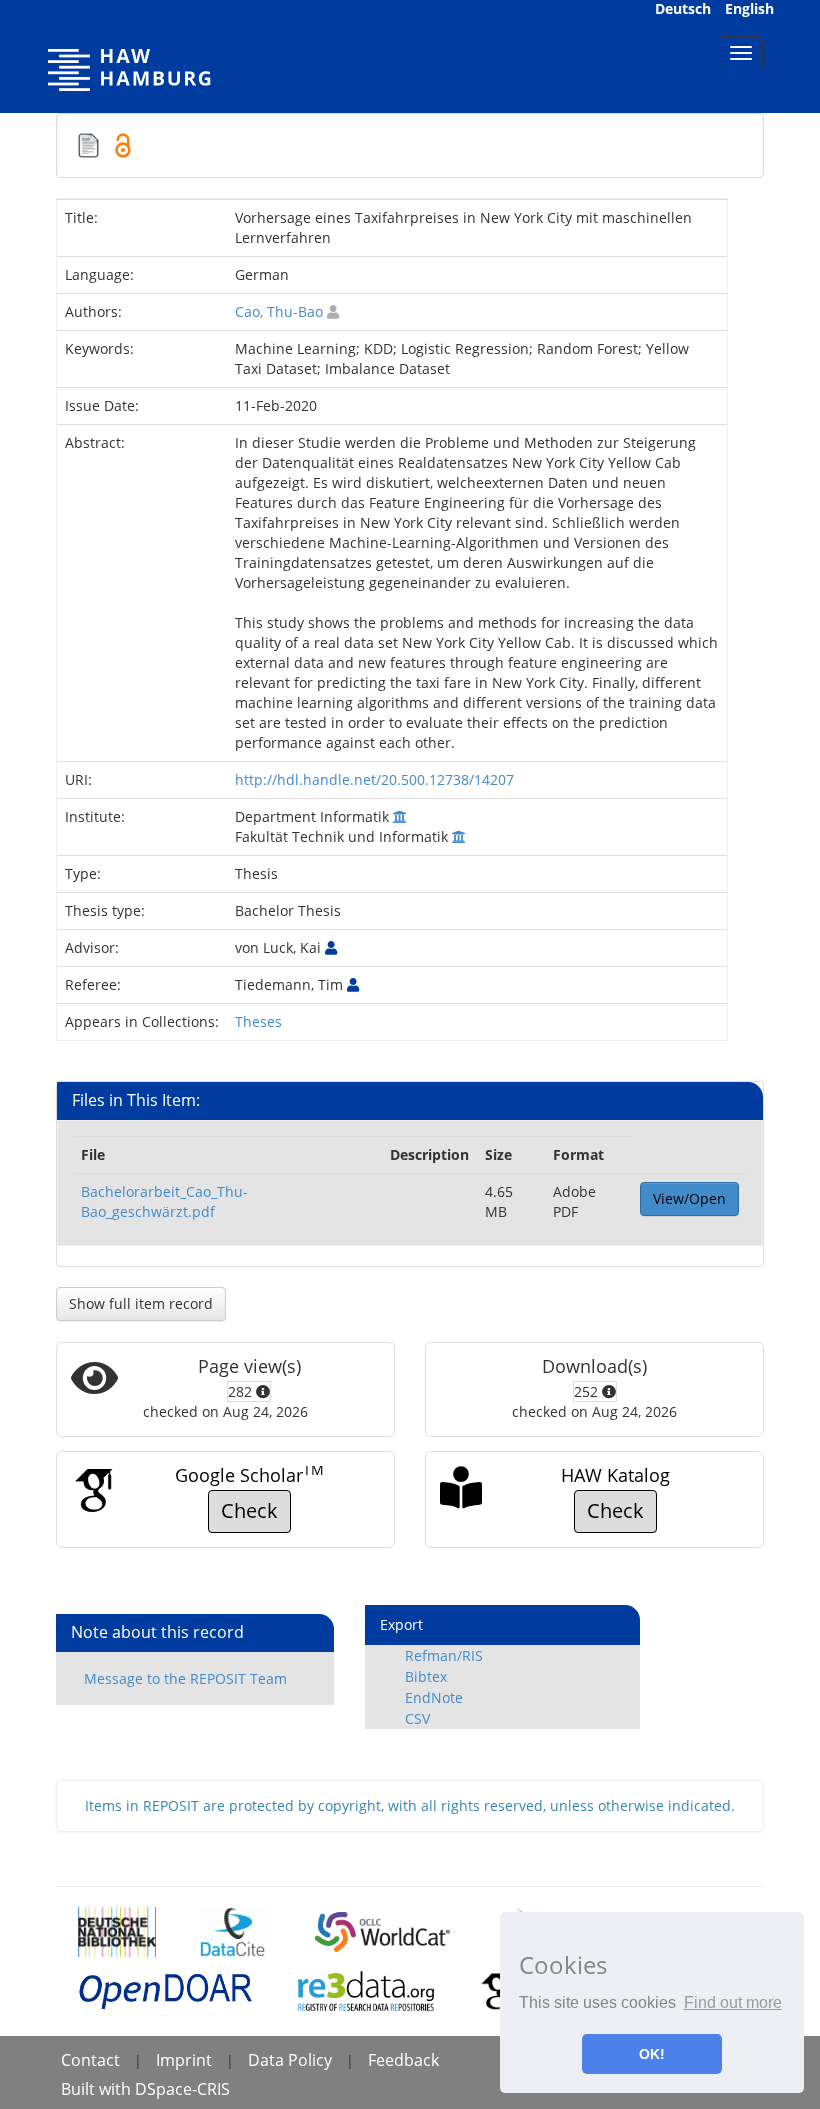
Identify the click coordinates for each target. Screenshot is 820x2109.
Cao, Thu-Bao (279, 311)
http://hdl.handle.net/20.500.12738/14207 (374, 779)
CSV (417, 1718)
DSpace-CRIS (182, 2089)
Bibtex (426, 1676)
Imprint (184, 2060)
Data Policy (290, 2060)
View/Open (689, 1198)
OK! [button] (652, 2054)
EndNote (434, 1697)
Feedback (403, 2060)
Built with (98, 2089)
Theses (258, 1021)
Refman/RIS (444, 1655)
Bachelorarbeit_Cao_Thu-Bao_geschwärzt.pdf (164, 1201)
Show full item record (141, 1303)
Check (249, 1510)
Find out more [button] (733, 2002)
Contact (90, 2060)
